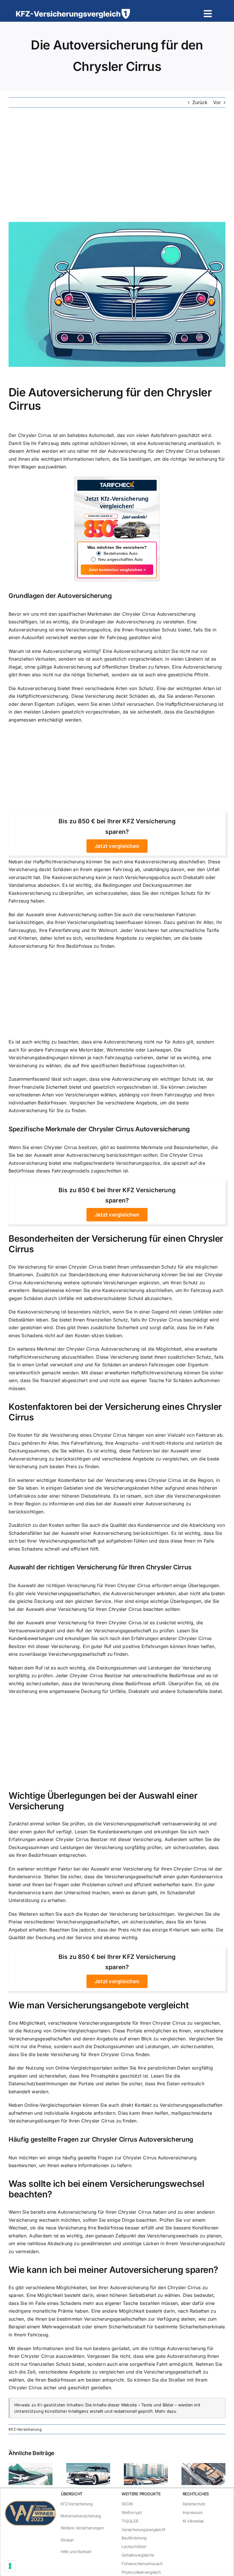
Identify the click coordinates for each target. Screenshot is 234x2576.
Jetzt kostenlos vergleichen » (117, 570)
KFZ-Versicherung (25, 2429)
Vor (217, 102)
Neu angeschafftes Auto (120, 559)
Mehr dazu (166, 2411)
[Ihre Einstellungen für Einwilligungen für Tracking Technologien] (10, 2566)
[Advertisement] (117, 165)
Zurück (200, 102)
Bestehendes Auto (121, 553)
